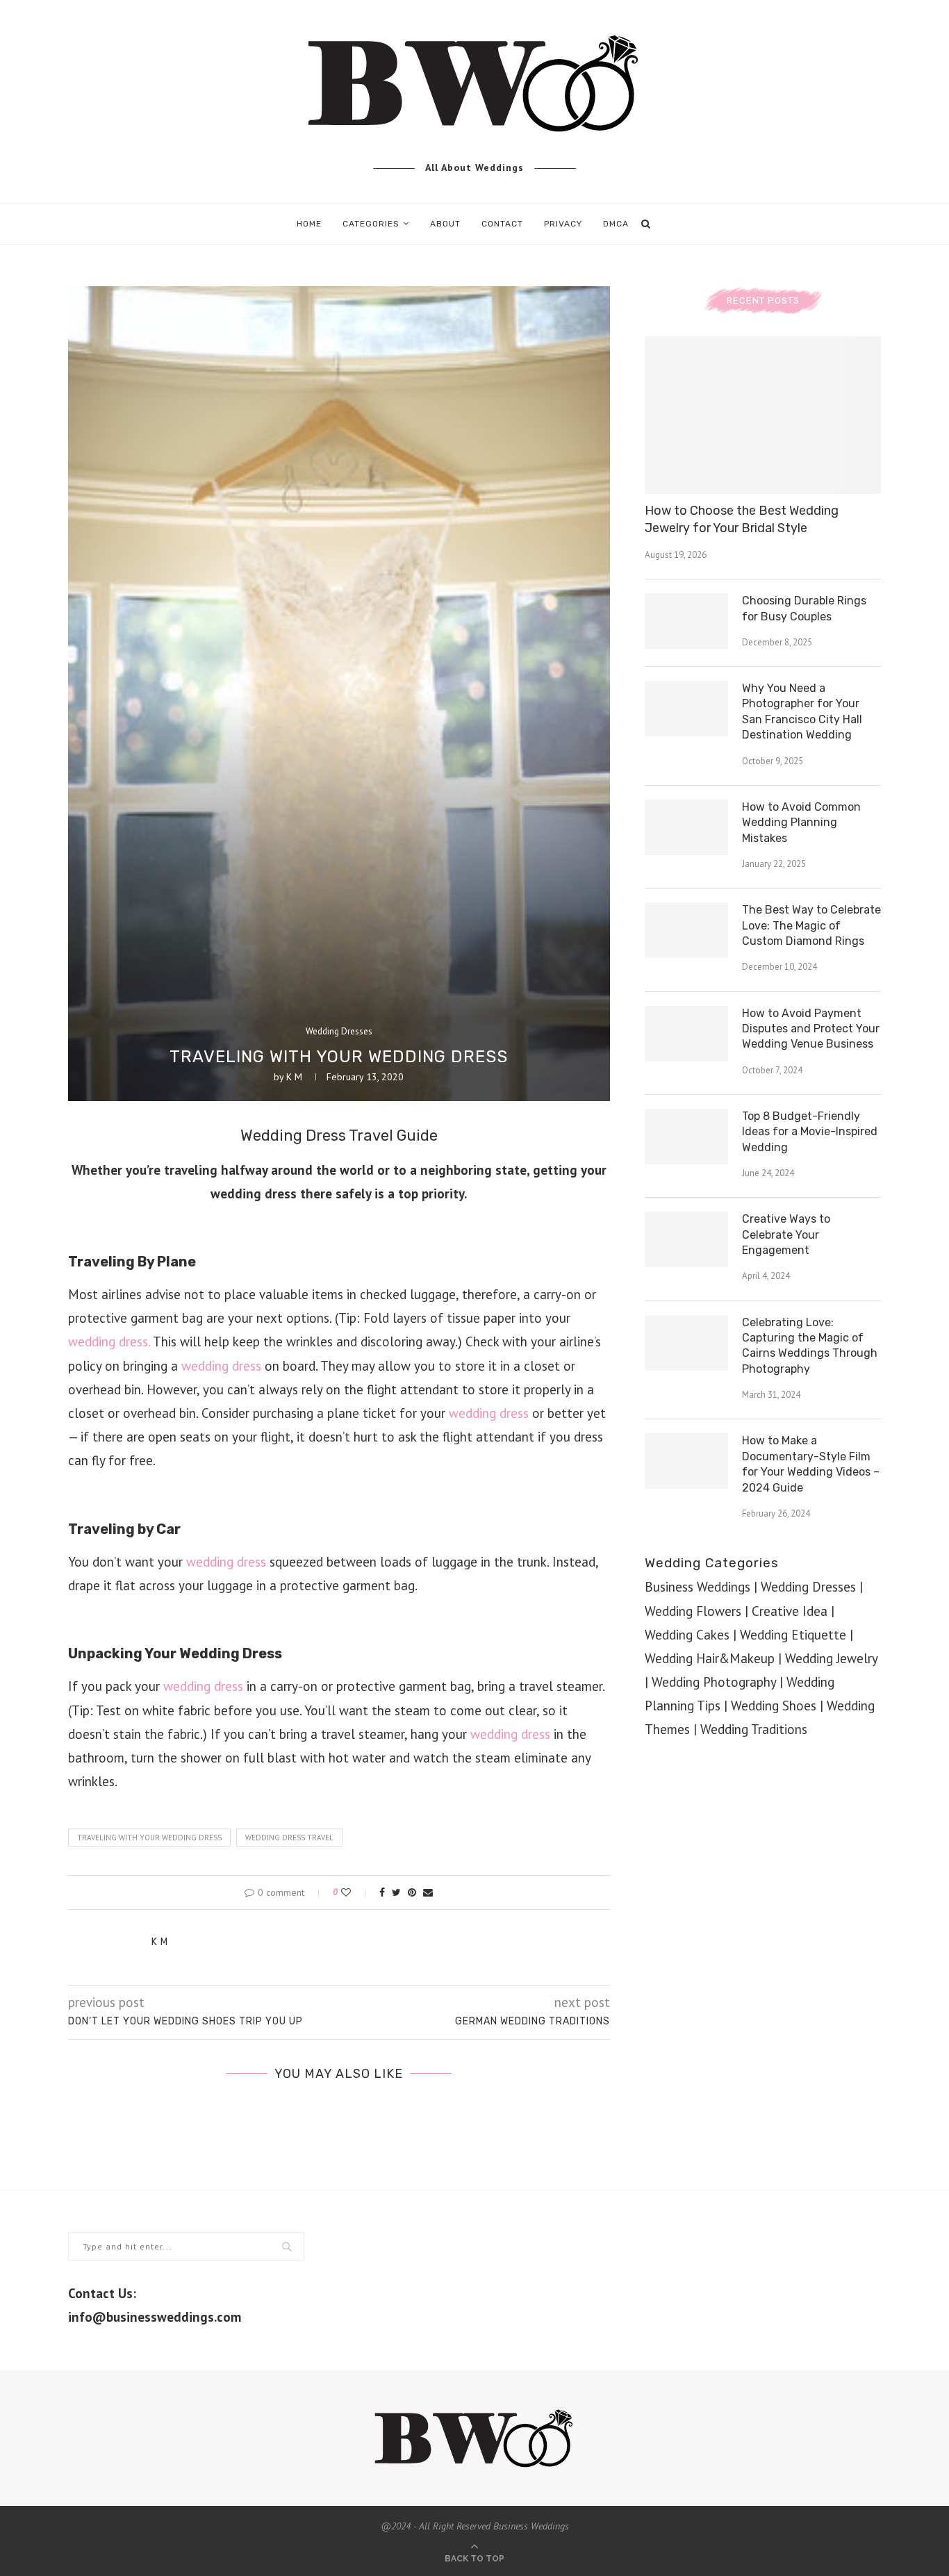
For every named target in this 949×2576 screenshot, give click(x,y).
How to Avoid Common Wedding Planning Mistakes (801, 823)
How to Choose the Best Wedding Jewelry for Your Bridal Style (742, 519)
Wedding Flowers (693, 1611)
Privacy (563, 224)
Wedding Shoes (774, 1706)
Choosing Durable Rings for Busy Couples (804, 608)
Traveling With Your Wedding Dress (149, 1838)
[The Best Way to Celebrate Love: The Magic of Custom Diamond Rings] (686, 930)
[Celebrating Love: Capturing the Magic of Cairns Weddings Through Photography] (686, 1343)
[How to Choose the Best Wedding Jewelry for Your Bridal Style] (763, 415)
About (445, 224)
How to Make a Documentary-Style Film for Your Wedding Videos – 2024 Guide (811, 1464)
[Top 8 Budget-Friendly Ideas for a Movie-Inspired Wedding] (686, 1137)
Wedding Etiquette (793, 1635)
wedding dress (221, 1366)
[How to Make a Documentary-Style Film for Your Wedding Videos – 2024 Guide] (686, 1461)
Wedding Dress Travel (289, 1838)
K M (294, 1077)
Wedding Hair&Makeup (710, 1658)
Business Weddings (698, 1587)
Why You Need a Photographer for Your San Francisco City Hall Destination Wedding (802, 711)
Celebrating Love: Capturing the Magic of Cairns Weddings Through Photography (810, 1346)
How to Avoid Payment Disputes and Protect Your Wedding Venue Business (811, 1029)
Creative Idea (790, 1611)
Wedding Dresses (339, 1032)
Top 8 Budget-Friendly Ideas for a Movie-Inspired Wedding (810, 1132)
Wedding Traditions (754, 1729)
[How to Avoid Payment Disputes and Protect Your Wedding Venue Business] (686, 1034)
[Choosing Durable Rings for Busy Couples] (686, 621)
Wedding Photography (714, 1682)
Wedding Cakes (687, 1635)
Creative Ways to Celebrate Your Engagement (786, 1235)
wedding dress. (109, 1341)
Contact (502, 224)
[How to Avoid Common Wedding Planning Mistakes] (686, 827)
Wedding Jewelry (831, 1658)
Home (309, 224)
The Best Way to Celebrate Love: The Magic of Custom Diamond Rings (811, 925)
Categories (371, 224)
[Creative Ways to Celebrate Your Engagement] (686, 1239)
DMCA (616, 224)
